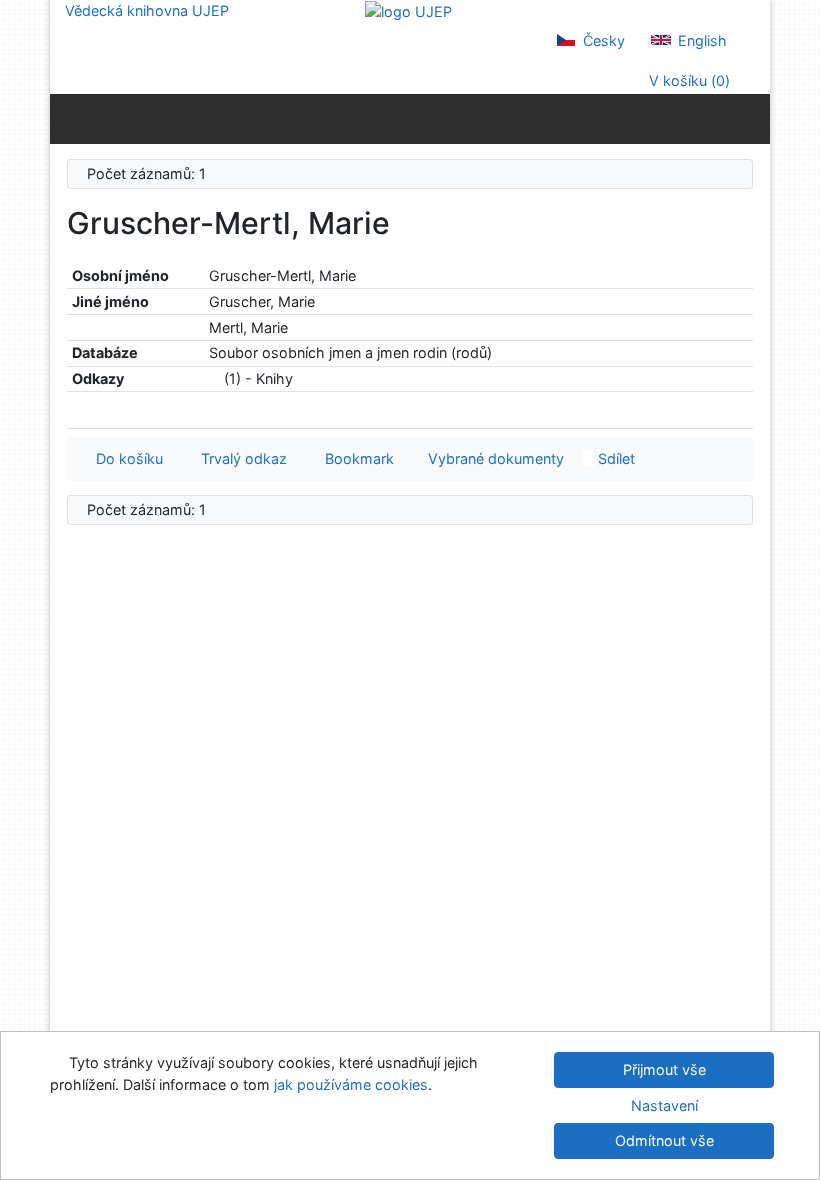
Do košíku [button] (125, 458)
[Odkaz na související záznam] (214, 378)
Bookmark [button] (355, 458)
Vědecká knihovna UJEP (147, 10)
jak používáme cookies (351, 1084)
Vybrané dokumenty (494, 458)
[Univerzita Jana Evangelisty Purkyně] (408, 10)
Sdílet (614, 458)
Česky (602, 40)
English (700, 40)
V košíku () (687, 80)
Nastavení (664, 1105)
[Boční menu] (69, 118)
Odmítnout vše (664, 1140)
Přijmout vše (664, 1069)
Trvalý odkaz (240, 458)
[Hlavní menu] (750, 118)
